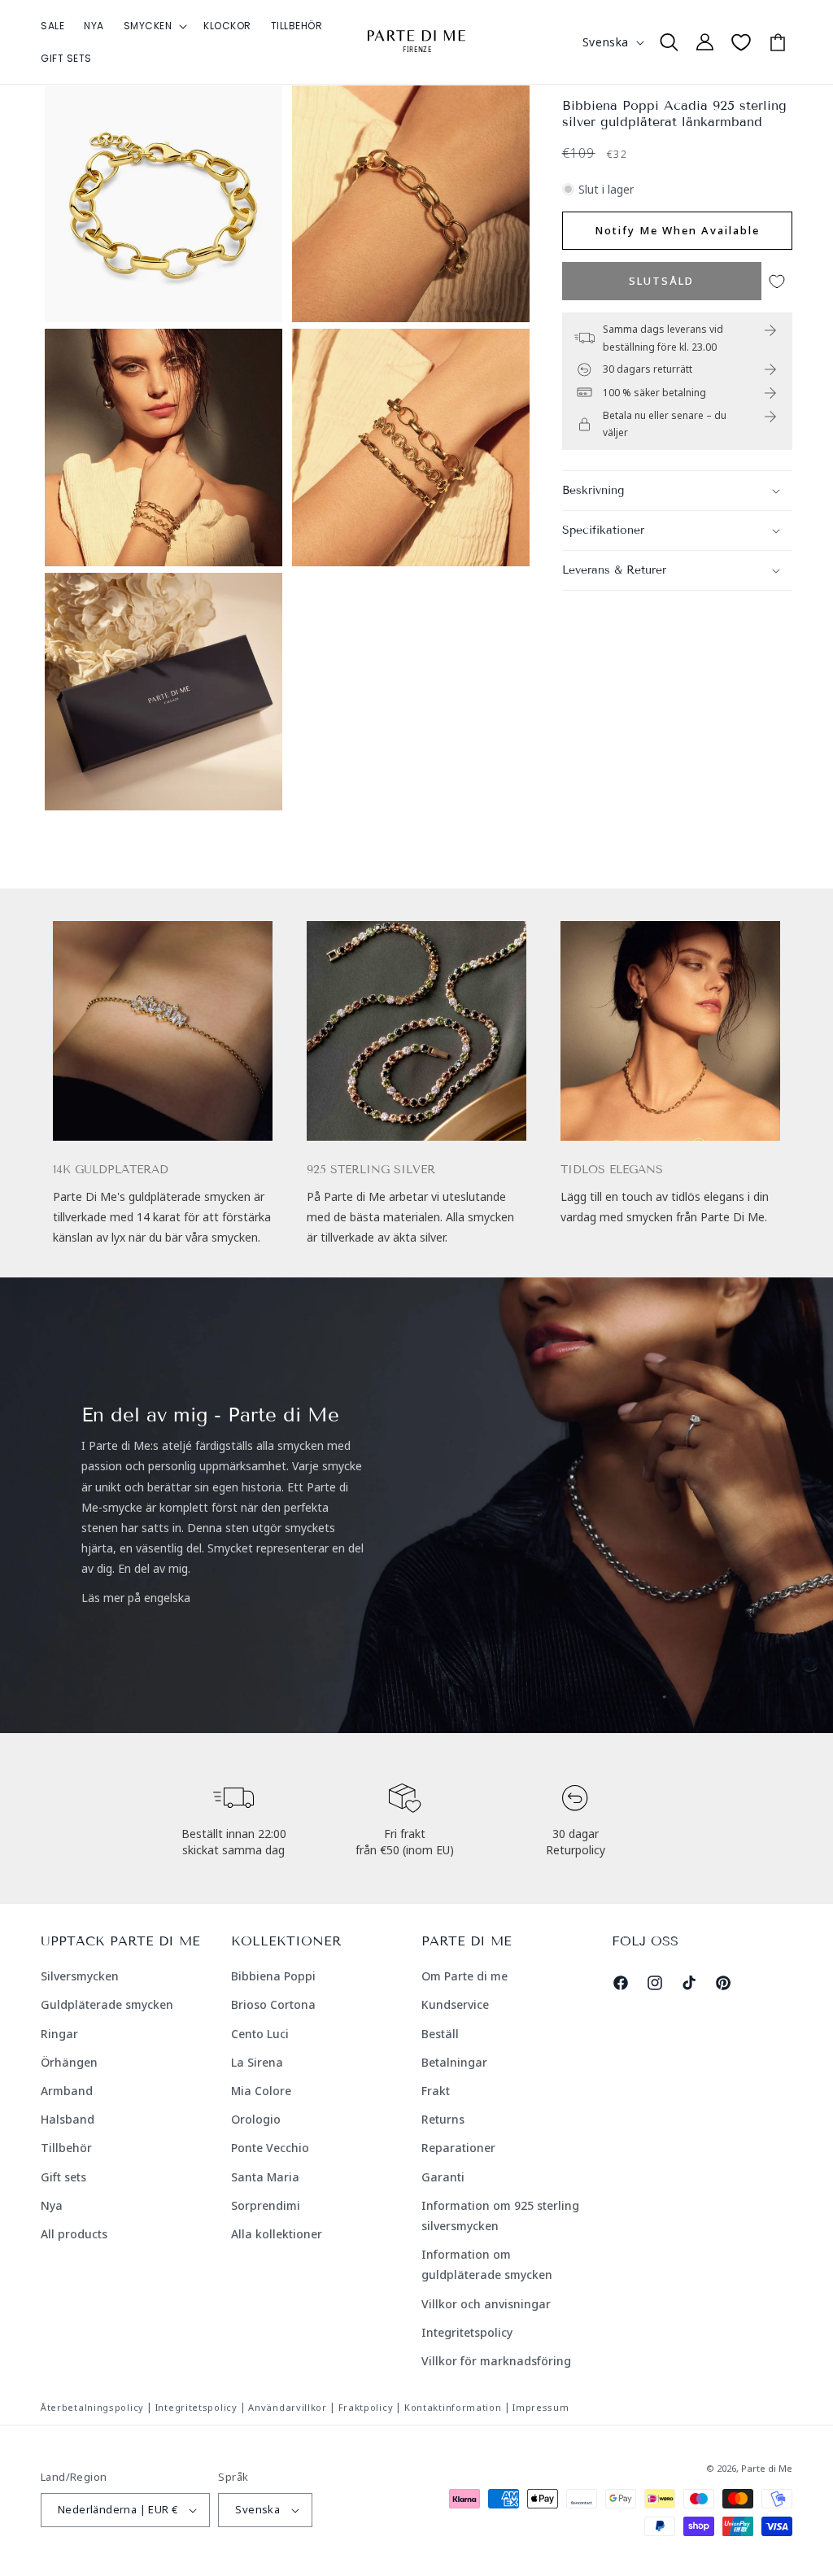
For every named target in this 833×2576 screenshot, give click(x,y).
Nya (52, 2205)
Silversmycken (80, 1976)
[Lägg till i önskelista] (777, 281)
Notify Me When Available (677, 230)
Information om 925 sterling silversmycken (500, 2216)
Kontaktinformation (453, 2407)
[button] (154, 26)
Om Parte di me (464, 1976)
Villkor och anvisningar (486, 2304)
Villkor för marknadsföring (496, 2361)
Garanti (443, 2177)
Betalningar (454, 2062)
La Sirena (257, 2062)
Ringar (59, 2034)
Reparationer (458, 2148)
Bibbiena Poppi (273, 1976)
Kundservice (455, 2004)
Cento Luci (260, 2034)
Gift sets (63, 2177)
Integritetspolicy (467, 2332)
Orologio (256, 2119)
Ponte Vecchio (270, 2148)
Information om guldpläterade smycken (487, 2264)
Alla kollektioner (277, 2234)
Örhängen (69, 2062)
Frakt (436, 2091)
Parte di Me (767, 2468)
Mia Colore (261, 2091)
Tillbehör (66, 2148)
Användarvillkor (288, 2407)
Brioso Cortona (273, 2004)
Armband (67, 2091)
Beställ (440, 2034)
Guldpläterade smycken (107, 2004)
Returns (443, 2119)
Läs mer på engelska (136, 1598)
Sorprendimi (266, 2205)
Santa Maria (265, 2177)
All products (74, 2234)
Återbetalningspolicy (92, 2407)
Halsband (68, 2119)
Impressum (541, 2407)
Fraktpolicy (366, 2407)
